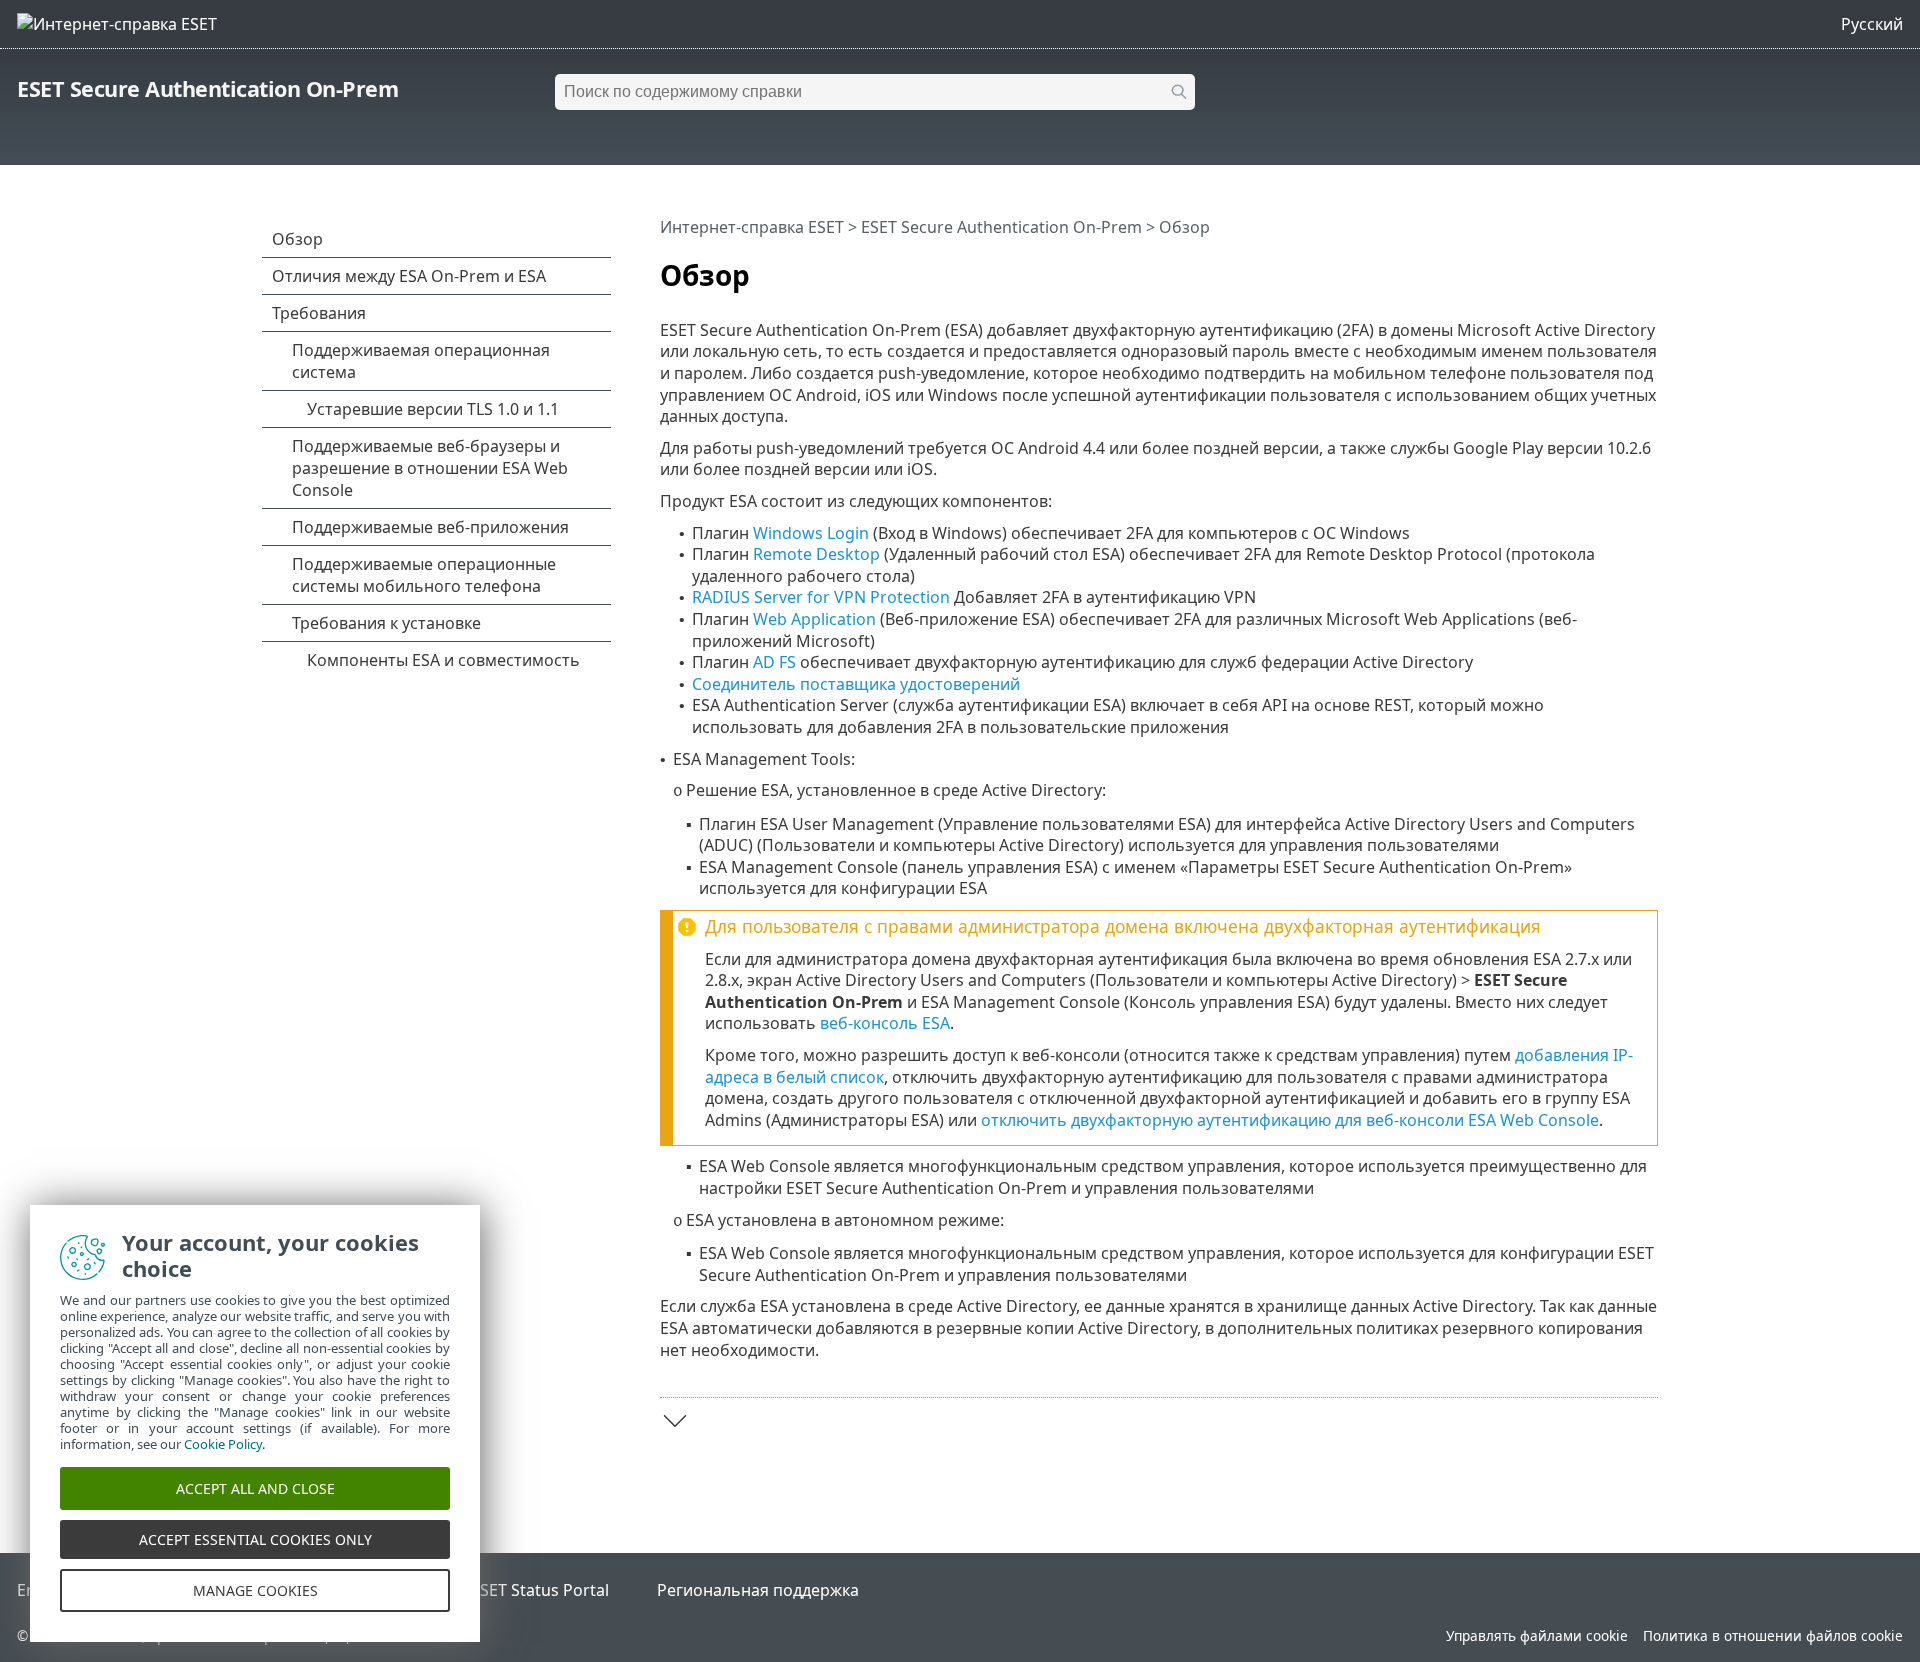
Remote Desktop (816, 554)
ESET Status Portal (540, 1590)
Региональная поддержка (758, 1590)
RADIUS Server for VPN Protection (821, 597)
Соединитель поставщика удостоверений (856, 684)
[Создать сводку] (1647, 267)
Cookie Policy (223, 1444)
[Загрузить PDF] (1617, 267)
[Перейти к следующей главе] (675, 1421)
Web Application (814, 619)
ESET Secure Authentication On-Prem (207, 88)
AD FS (774, 662)
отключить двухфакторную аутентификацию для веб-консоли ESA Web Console (1290, 1120)
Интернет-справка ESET (752, 227)
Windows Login (811, 533)
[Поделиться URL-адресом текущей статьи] (1587, 267)
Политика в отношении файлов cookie (1773, 1635)
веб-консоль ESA (885, 1023)
